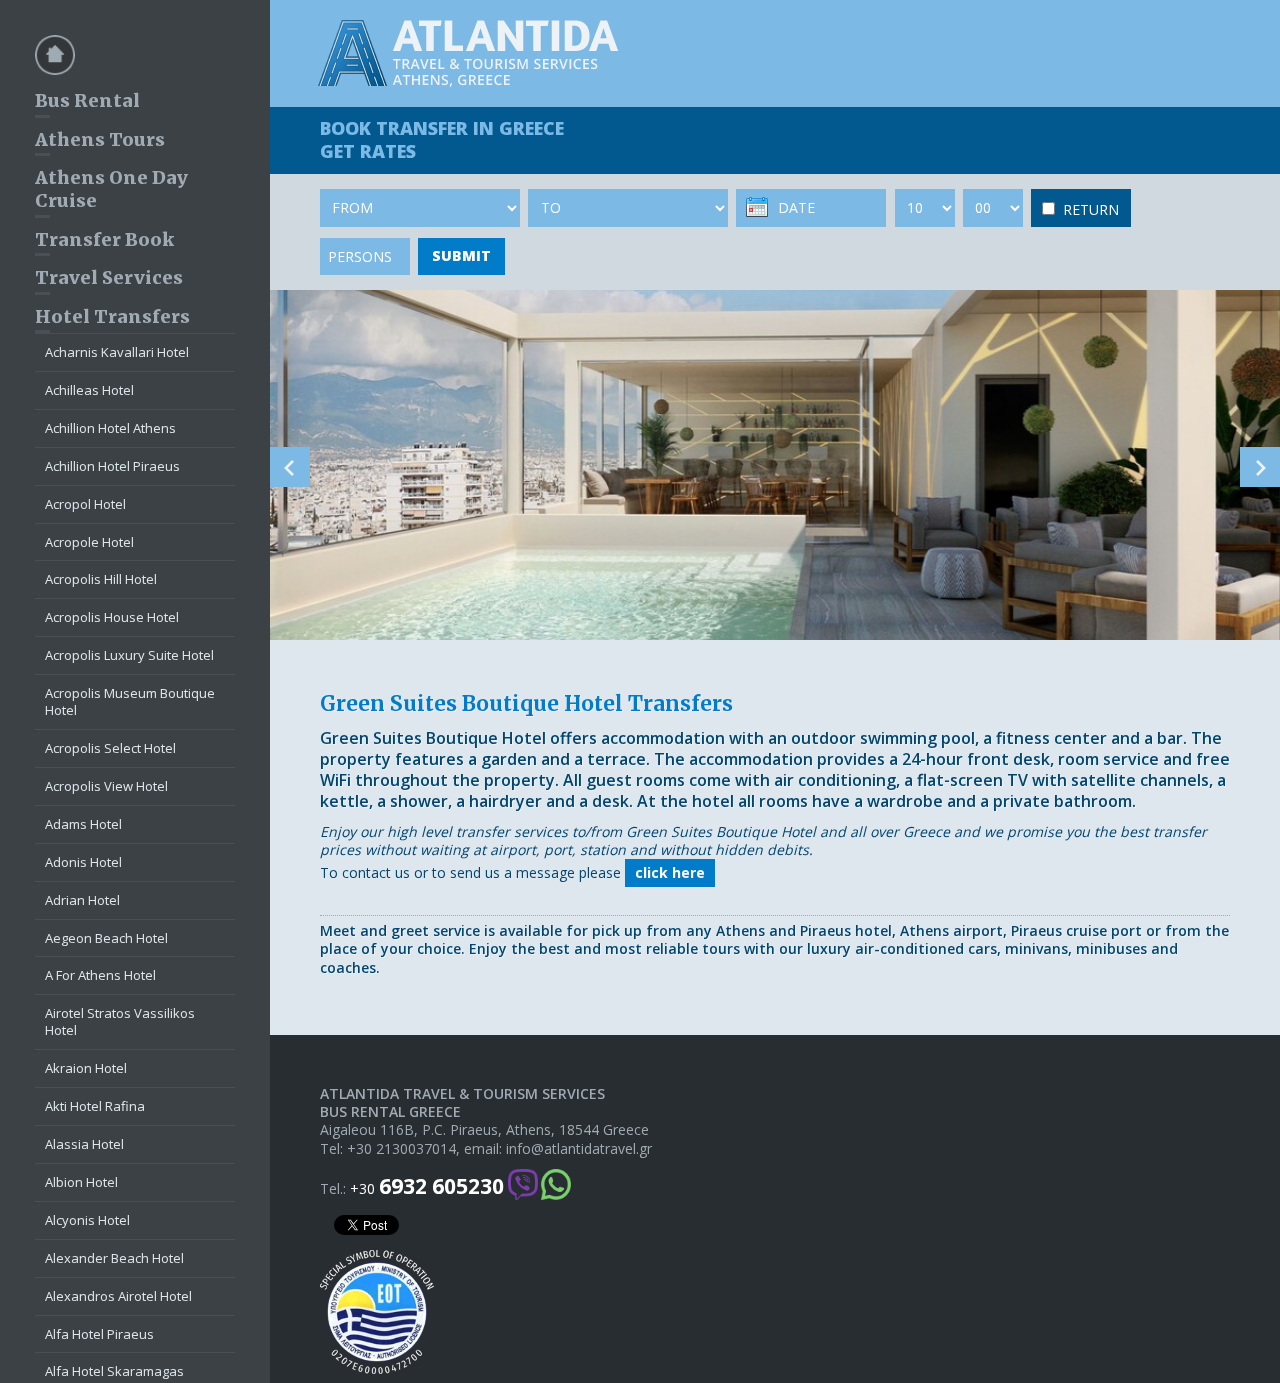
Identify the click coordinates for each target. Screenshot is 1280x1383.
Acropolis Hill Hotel (101, 579)
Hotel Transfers (112, 316)
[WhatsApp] (556, 1186)
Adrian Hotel (82, 900)
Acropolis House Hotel (112, 617)
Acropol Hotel (85, 504)
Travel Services (109, 277)
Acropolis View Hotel (106, 786)
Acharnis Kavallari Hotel (117, 352)
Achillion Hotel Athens (110, 428)
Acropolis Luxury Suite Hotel (129, 655)
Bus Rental (87, 100)
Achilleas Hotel (89, 390)
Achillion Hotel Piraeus (112, 466)
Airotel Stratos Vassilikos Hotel (120, 1021)
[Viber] (523, 1186)
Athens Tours (100, 139)
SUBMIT (461, 255)
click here (670, 872)
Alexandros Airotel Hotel (118, 1296)
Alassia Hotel (84, 1144)
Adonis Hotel (83, 862)
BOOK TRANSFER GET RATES (442, 139)
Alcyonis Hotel (87, 1220)
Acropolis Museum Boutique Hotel (130, 701)
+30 (427, 1186)
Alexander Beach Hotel (114, 1258)
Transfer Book (104, 239)
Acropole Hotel (89, 542)
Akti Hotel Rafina (95, 1106)
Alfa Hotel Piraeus (99, 1334)
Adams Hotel (83, 824)
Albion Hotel (81, 1182)
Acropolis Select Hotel (110, 748)
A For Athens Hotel (100, 975)
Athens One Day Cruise (111, 189)
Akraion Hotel (86, 1068)
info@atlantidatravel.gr (579, 1149)
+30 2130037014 (401, 1149)
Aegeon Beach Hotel (106, 938)
